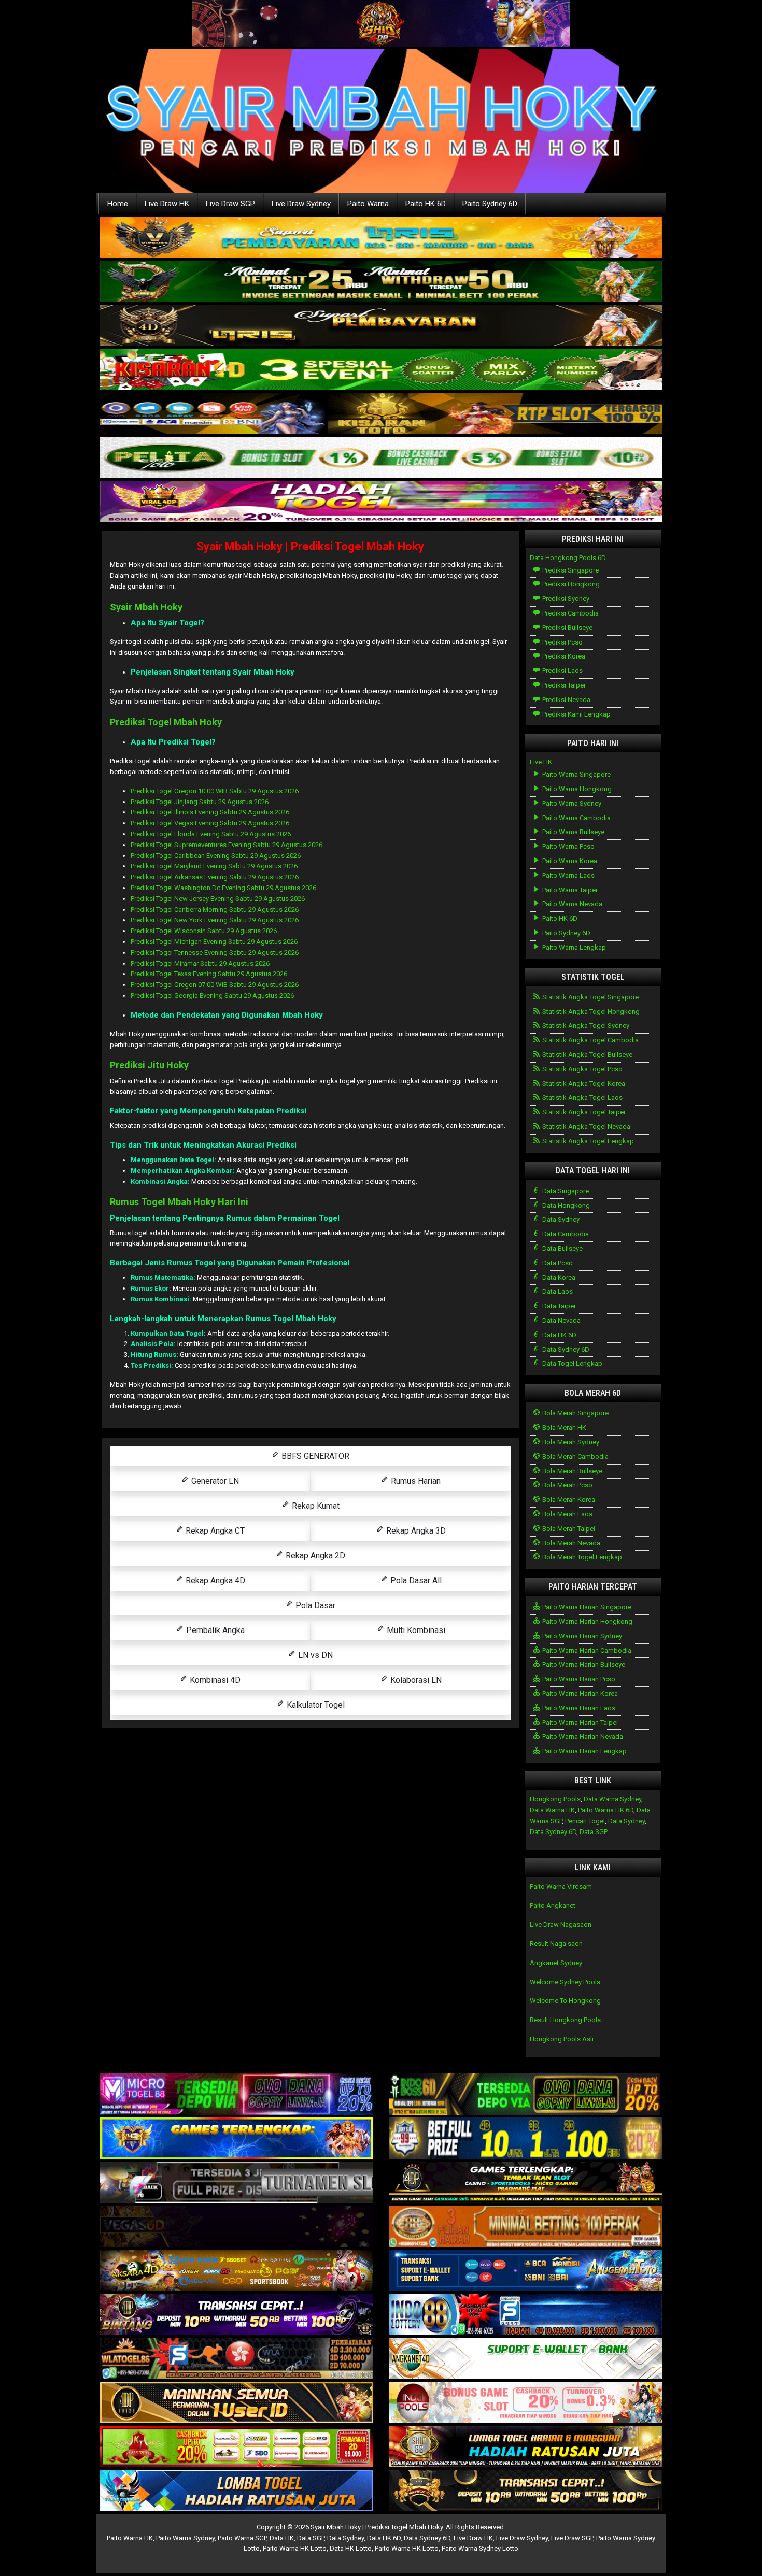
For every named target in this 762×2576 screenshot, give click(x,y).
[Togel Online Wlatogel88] (237, 2359)
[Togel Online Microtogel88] (237, 2095)
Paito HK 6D (426, 204)
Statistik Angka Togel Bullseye (587, 1055)
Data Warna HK (552, 1810)
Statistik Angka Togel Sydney (585, 1026)
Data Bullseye (562, 1248)
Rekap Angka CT (214, 1531)
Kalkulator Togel (315, 1705)
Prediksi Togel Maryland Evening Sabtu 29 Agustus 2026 (214, 866)
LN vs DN (314, 1655)
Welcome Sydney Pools (565, 1982)
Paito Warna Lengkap (573, 947)
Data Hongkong (565, 1205)
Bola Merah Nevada (570, 1543)
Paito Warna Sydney (571, 803)
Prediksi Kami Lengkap (576, 714)
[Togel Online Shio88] (525, 2447)
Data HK (282, 2538)
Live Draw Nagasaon (561, 1924)
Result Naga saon (556, 1944)
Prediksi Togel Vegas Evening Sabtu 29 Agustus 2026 (210, 823)
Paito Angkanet (553, 1905)
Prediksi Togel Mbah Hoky (166, 722)
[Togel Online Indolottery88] (525, 2315)
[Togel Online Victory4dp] (237, 2139)
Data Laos (557, 1291)
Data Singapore (565, 1191)
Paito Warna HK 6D (606, 1810)
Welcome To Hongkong (565, 2001)
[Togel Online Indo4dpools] (237, 2491)
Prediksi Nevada (566, 700)
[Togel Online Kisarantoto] (381, 414)
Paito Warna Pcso (568, 846)
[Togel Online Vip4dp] (525, 2183)
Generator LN (214, 1481)
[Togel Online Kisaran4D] (381, 370)
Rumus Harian (415, 1481)
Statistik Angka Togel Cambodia (590, 1040)
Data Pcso (557, 1263)
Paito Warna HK (130, 2538)
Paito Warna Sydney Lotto (480, 2548)
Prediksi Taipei (563, 685)
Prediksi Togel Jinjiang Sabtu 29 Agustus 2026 (200, 802)
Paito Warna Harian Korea (579, 1693)
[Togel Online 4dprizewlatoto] (237, 2403)
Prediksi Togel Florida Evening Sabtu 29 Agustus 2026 (211, 834)
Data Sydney (560, 1219)
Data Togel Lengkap (571, 1363)
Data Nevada (561, 1320)
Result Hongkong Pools (565, 2020)
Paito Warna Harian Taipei (579, 1722)
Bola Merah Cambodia (575, 1457)
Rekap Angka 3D (415, 1531)
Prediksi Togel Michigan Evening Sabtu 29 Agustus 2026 (214, 942)
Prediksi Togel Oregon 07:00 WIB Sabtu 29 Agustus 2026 (215, 985)
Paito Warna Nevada (571, 904)
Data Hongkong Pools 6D (568, 558)
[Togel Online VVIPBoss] (381, 238)
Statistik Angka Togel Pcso (582, 1069)
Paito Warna (368, 204)
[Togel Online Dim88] (381, 282)
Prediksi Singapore (570, 570)
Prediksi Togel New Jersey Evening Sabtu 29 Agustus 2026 (218, 899)
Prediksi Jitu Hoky (149, 1065)
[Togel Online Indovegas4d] (525, 2491)
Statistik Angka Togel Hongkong (590, 1012)
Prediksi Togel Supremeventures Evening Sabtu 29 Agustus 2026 (227, 845)
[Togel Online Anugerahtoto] (525, 2271)
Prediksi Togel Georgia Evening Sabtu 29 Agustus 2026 (212, 996)
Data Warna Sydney (612, 1799)
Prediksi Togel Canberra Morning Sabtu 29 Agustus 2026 (215, 910)
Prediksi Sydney (565, 599)
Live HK (541, 762)
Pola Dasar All (415, 1580)
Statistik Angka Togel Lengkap (587, 1141)
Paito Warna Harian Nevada (582, 1736)
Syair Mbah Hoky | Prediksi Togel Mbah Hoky (310, 546)
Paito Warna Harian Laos (578, 1708)
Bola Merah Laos (567, 1514)
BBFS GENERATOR (314, 1456)
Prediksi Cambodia (570, 613)
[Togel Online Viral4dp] (381, 502)
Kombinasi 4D (214, 1680)
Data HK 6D (559, 1335)
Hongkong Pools (555, 1799)
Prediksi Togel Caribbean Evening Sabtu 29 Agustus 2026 (216, 856)
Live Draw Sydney (301, 204)
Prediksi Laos (562, 671)
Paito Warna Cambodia (576, 818)
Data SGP (594, 1832)
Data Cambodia (565, 1234)
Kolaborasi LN (415, 1680)
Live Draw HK (167, 204)
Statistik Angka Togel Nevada (585, 1127)
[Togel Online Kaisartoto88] (237, 2447)
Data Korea (558, 1277)
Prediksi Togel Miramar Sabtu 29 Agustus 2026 (200, 963)
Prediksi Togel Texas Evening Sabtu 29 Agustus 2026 (209, 974)
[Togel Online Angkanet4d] (525, 2359)
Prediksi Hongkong (570, 584)
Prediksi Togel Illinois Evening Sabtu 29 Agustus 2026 (210, 812)
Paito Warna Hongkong (576, 789)
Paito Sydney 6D (490, 204)
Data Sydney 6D (565, 1349)
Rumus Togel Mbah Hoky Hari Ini (179, 1202)
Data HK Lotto (351, 2548)
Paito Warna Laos (568, 875)
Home (118, 204)
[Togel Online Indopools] (525, 2403)
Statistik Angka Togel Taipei (583, 1112)
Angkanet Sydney (556, 1963)
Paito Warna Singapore (576, 774)
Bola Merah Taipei (568, 1529)
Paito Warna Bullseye (573, 832)
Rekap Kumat (315, 1506)
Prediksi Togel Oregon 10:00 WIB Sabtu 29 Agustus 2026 (215, 791)
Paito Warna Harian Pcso (578, 1679)
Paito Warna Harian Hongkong (587, 1621)
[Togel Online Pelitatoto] (381, 458)
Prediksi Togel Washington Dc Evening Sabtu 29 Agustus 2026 (223, 888)
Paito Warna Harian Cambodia (586, 1650)
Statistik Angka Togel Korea (583, 1084)
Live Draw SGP (230, 204)
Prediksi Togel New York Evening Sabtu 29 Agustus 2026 (215, 920)
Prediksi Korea (563, 656)
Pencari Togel (585, 1821)
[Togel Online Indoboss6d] (525, 2095)
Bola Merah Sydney (570, 1442)
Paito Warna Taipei (569, 890)
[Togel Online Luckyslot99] (525, 2139)
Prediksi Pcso (562, 642)
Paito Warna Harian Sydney (581, 1636)
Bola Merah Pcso (567, 1485)
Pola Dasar (314, 1605)
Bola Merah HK (563, 1428)
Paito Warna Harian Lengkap (584, 1751)
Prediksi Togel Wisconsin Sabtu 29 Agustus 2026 (204, 931)
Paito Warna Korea (569, 861)
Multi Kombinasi (415, 1630)
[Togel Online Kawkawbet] (237, 2183)
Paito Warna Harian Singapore (586, 1607)
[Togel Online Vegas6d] (237, 2227)
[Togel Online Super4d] (381, 326)
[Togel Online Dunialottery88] (525, 2227)
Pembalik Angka (214, 1630)
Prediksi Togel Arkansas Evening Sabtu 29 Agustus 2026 (215, 877)
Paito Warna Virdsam (561, 1887)
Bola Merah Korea (568, 1500)
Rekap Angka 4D (214, 1580)
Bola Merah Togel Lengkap (581, 1557)
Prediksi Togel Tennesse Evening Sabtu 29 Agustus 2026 (215, 953)
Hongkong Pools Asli (562, 2039)
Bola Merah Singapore (575, 1413)
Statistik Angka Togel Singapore (590, 997)
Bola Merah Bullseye (571, 1471)
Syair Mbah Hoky (146, 607)
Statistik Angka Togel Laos (582, 1098)
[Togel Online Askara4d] (237, 2271)
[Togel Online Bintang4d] (237, 2315)
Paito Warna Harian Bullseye (583, 1664)
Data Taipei (558, 1306)
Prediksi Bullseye (567, 628)
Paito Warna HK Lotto (295, 2548)
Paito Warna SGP (242, 2538)
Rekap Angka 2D (314, 1556)
